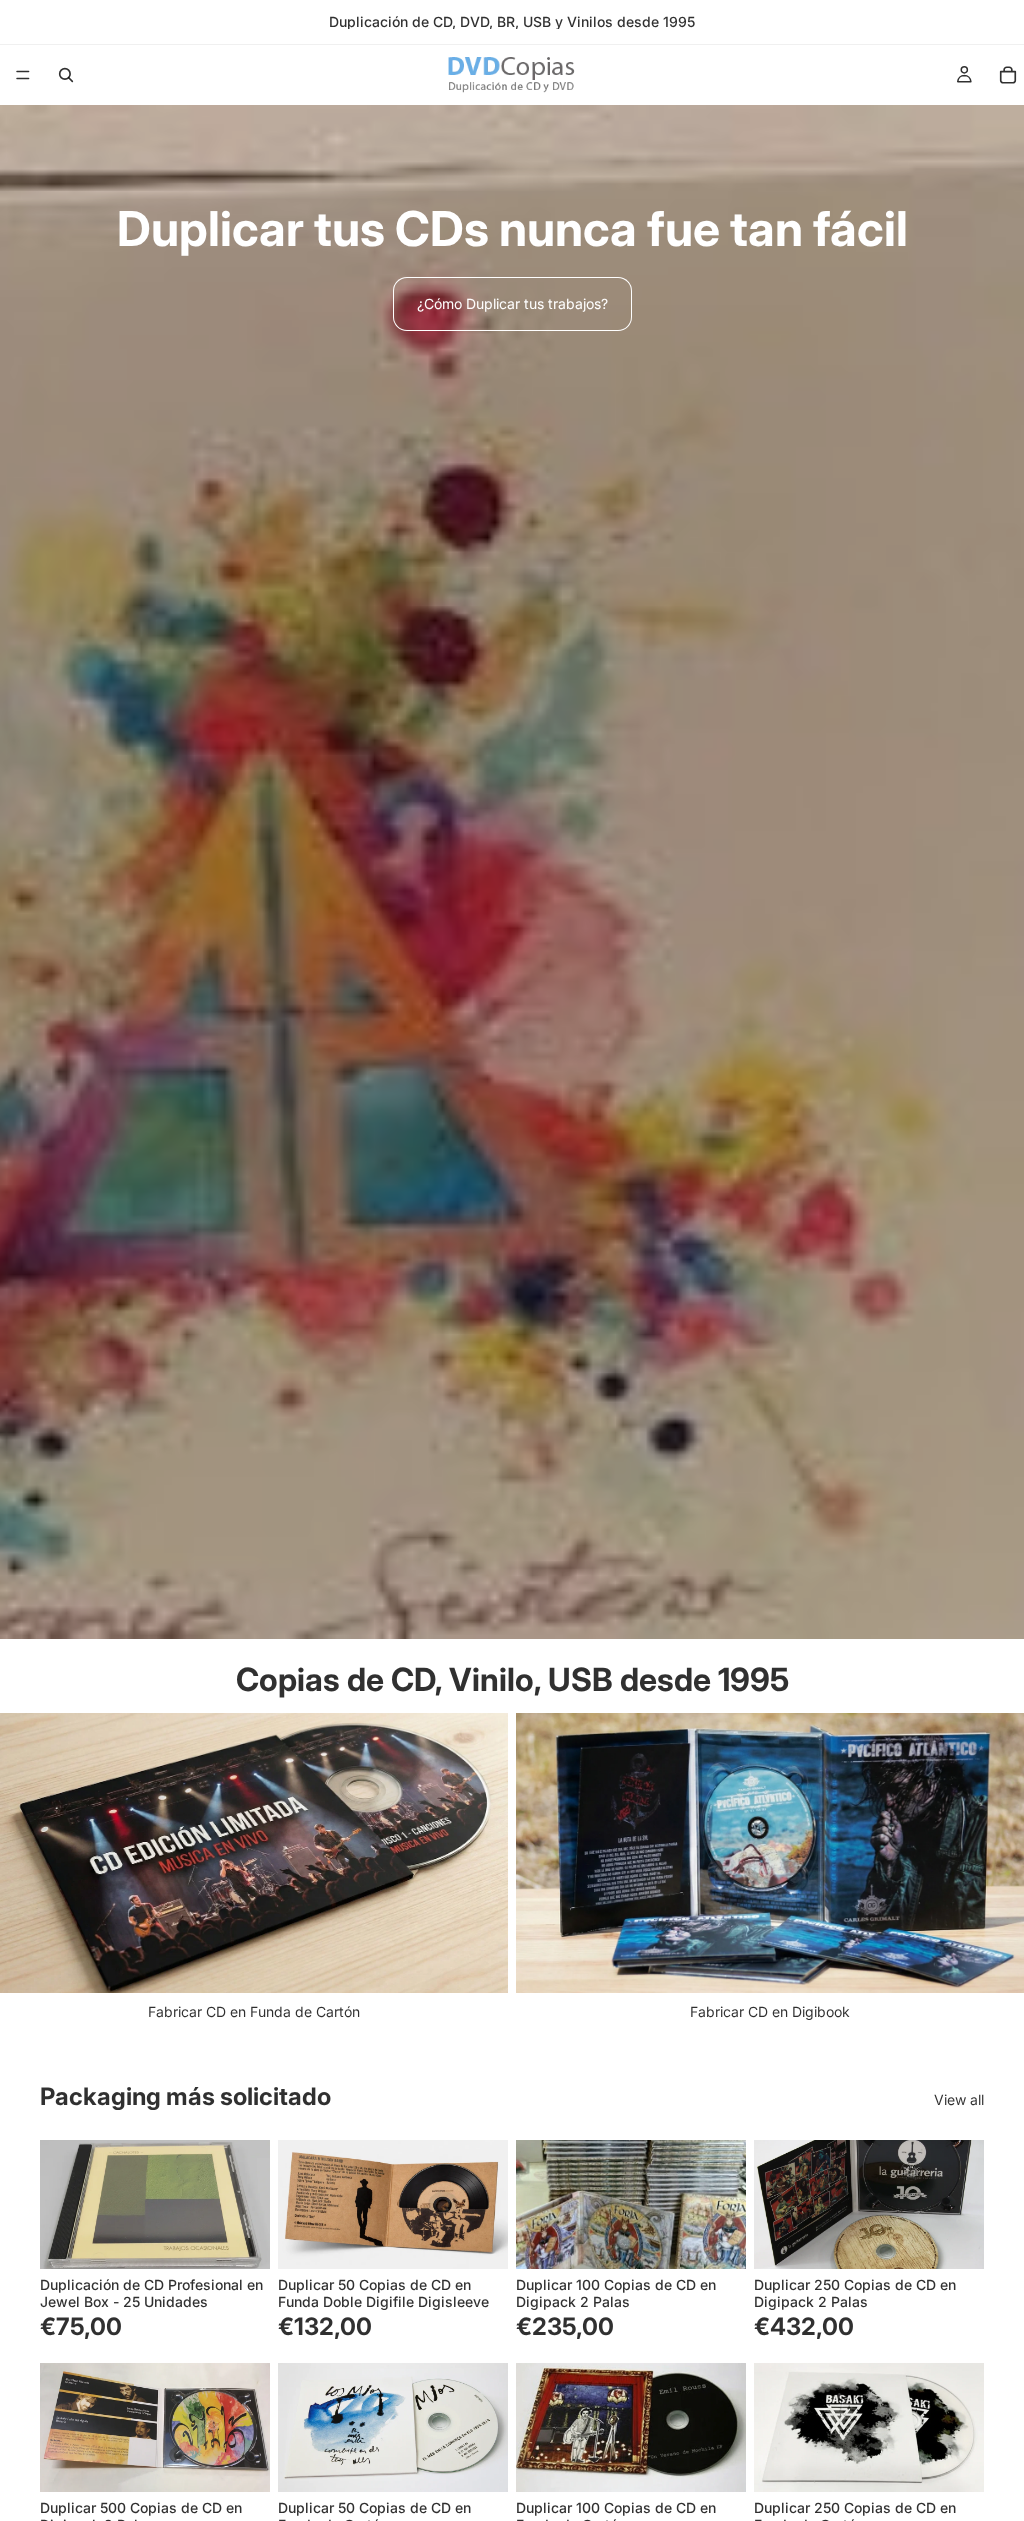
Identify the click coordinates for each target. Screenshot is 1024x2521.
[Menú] (23, 75)
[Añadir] (239, 2238)
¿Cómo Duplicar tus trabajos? (512, 303)
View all (959, 2099)
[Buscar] (66, 75)
